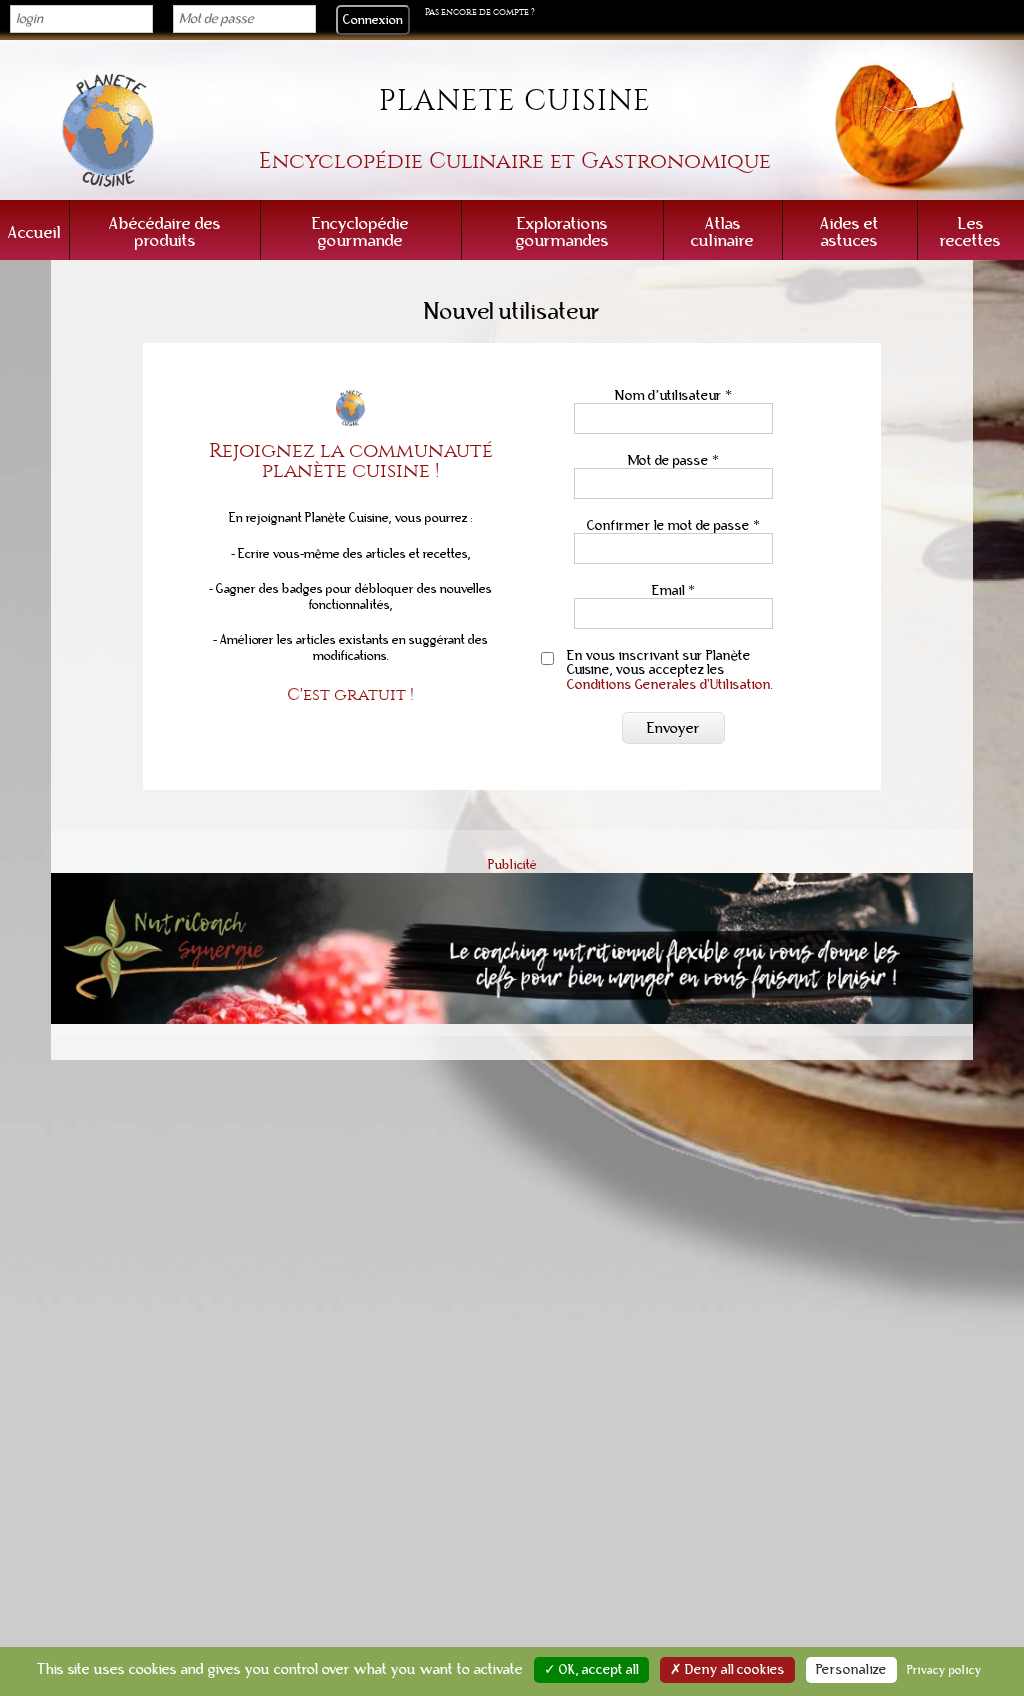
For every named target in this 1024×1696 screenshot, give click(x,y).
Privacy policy (944, 1670)
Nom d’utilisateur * (673, 395)
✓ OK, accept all (591, 1670)
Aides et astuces (849, 232)
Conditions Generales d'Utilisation (669, 684)
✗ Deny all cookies (727, 1670)
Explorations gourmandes (562, 232)
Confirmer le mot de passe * (673, 525)
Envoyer (673, 728)
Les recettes (970, 232)
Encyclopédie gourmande (360, 232)
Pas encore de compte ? (480, 12)
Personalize (851, 1670)
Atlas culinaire (722, 232)
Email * (673, 590)
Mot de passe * (673, 460)
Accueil (34, 232)
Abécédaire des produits (165, 232)
